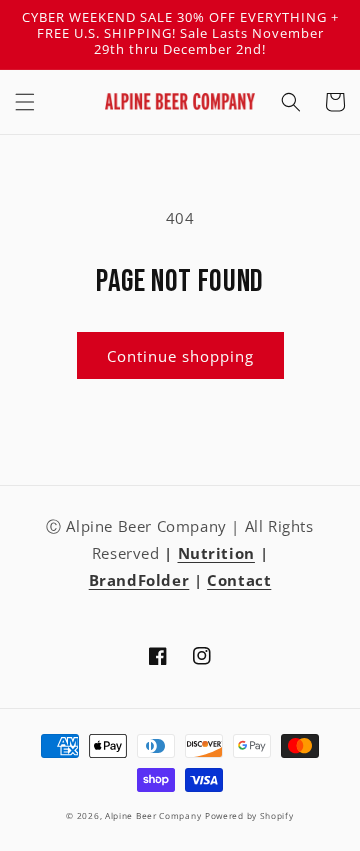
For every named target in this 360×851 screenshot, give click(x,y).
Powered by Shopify (249, 815)
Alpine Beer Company (153, 815)
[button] (25, 102)
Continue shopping (180, 356)
